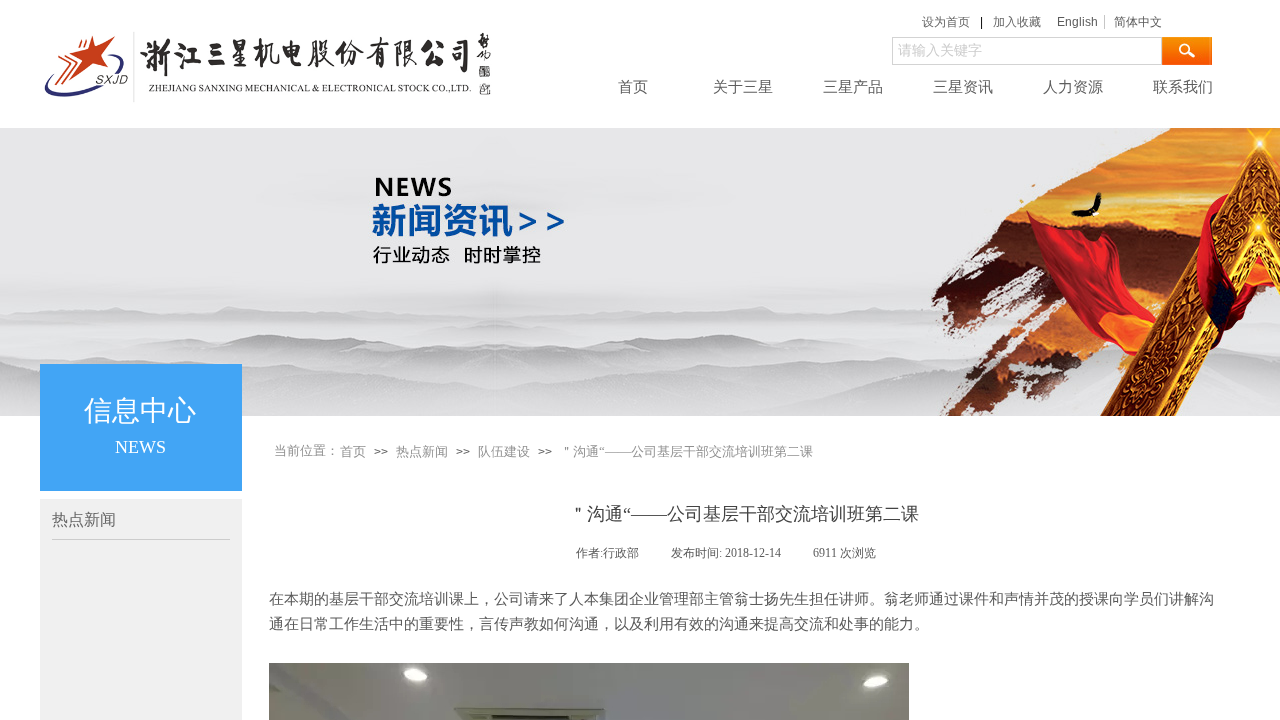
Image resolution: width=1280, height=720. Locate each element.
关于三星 (743, 87)
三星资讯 (963, 87)
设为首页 (946, 22)
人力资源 (1073, 87)
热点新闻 (422, 451)
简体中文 (1138, 22)
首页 (633, 87)
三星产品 (853, 87)
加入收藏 (1017, 22)
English (1077, 22)
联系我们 (1183, 87)
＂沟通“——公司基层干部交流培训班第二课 (686, 451)
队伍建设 (504, 451)
